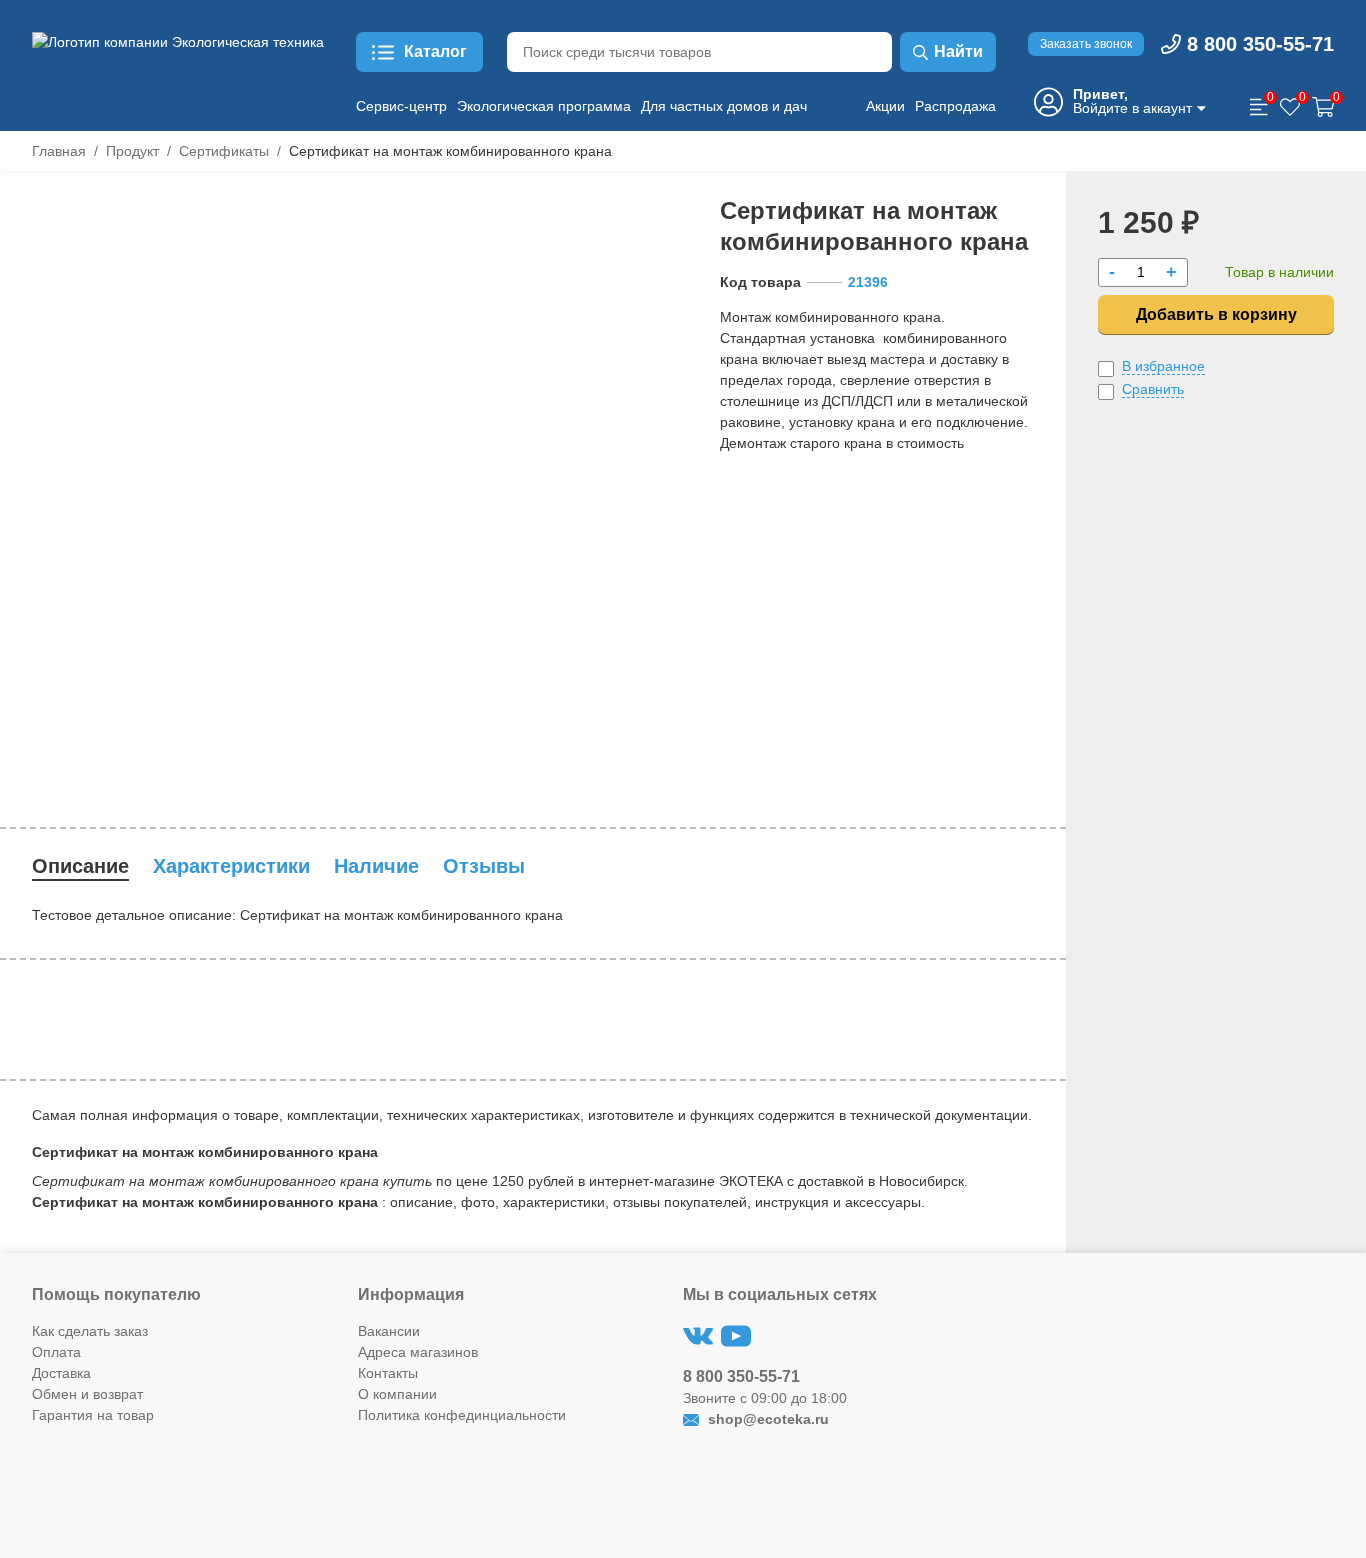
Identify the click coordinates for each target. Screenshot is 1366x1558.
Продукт (132, 151)
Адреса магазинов (418, 1352)
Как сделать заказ (90, 1331)
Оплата (56, 1352)
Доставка (61, 1373)
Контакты (388, 1373)
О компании (397, 1394)
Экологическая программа (544, 106)
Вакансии (389, 1331)
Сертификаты (224, 151)
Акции (885, 106)
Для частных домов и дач (724, 106)
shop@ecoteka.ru (766, 1419)
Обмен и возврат (87, 1394)
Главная (59, 151)
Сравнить (1153, 389)
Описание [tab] (80, 866)
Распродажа (955, 106)
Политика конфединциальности (462, 1415)
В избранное (1163, 366)
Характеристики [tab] (231, 866)
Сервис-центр (401, 106)
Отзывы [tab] (484, 866)
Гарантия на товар (93, 1415)
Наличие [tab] (376, 866)
